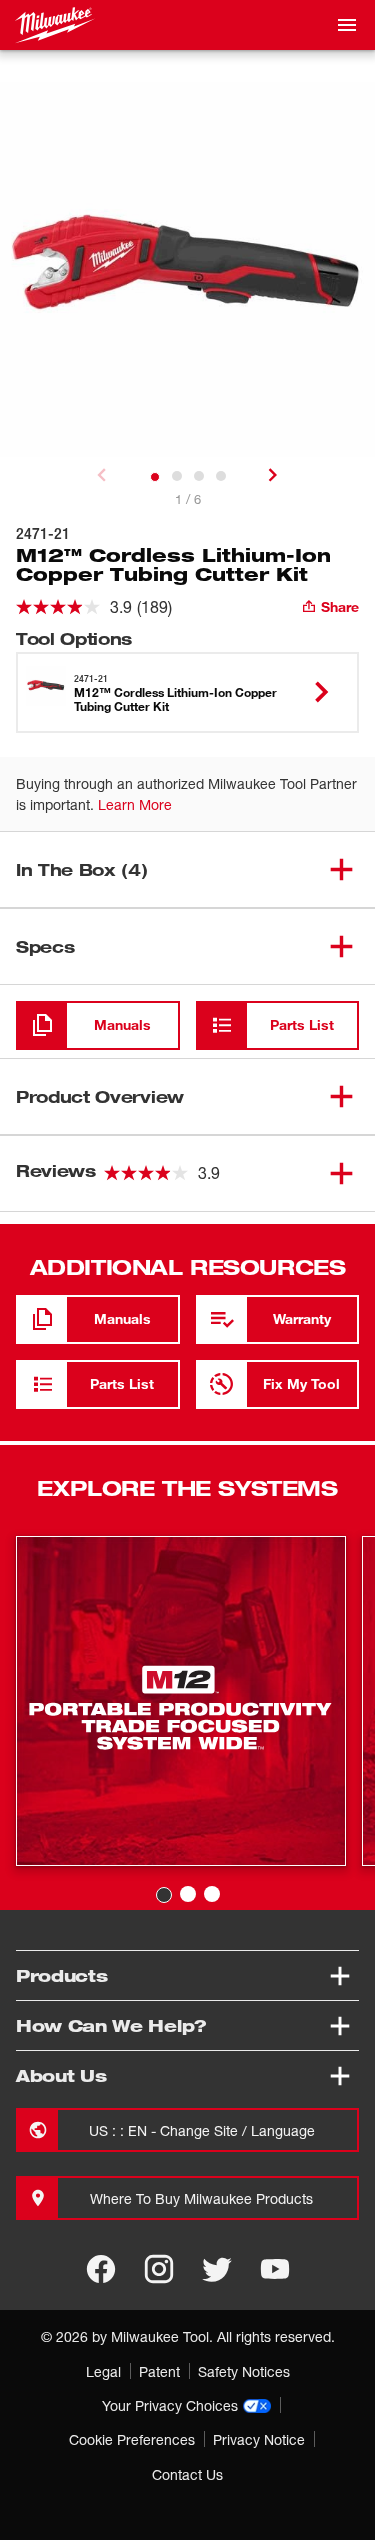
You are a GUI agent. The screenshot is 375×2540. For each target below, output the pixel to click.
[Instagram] (159, 2269)
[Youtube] (275, 2269)
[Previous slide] (102, 475)
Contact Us (187, 2474)
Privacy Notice (259, 2439)
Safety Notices (244, 2371)
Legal (103, 2371)
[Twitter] (217, 2269)
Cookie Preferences (132, 2439)
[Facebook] (101, 2269)
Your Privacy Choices (170, 2405)
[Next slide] (273, 475)
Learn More (135, 804)
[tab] (155, 477)
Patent (159, 2371)
